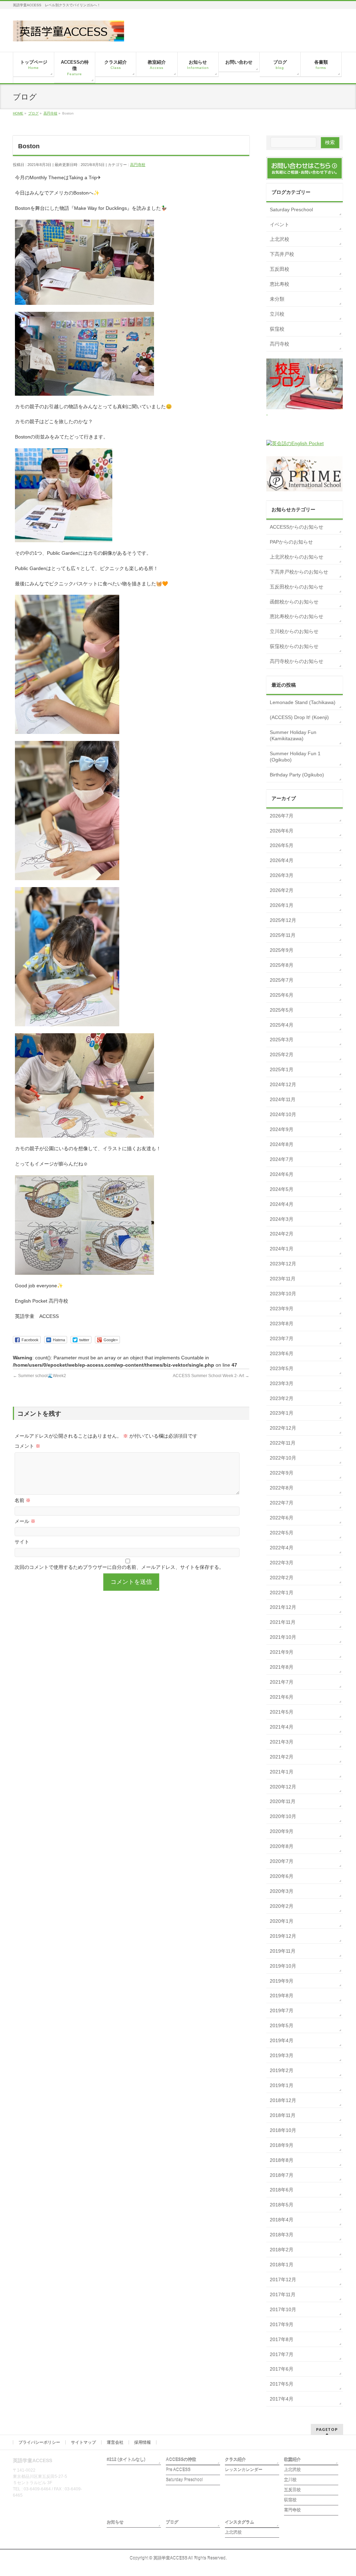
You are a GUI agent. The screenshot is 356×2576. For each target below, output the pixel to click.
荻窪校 (277, 329)
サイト (22, 1542)
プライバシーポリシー (39, 2442)
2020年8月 (282, 1846)
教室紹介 (292, 2460)
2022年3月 (282, 1563)
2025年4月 (282, 1025)
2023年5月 (282, 1368)
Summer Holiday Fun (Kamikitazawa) (293, 735)
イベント (280, 224)
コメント (27, 1446)
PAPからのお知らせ (291, 542)
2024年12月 (283, 1084)
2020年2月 (282, 1906)
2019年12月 (283, 1936)
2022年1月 (282, 1593)
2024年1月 (282, 1249)
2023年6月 (282, 1353)
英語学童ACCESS (170, 2558)
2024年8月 (282, 1144)
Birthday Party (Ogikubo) (297, 775)
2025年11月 (283, 935)
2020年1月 (282, 1921)
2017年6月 (282, 2369)
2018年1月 (282, 2265)
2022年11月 (283, 1443)
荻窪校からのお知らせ (294, 646)
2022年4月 (282, 1548)
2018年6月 (282, 2190)
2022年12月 (283, 1428)
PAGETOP (327, 2429)
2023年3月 (282, 1383)
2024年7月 (282, 1159)
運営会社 (115, 2442)
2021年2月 (282, 1757)
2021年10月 (283, 1637)
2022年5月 (282, 1533)
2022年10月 (283, 1458)
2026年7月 (282, 816)
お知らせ (115, 2522)
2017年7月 (282, 2354)
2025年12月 (283, 920)
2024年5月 (282, 1189)
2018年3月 (282, 2235)
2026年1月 (282, 905)
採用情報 (143, 2442)
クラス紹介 (235, 2460)
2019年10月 (283, 1966)
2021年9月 (282, 1652)
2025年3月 (282, 1040)
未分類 (277, 299)
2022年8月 (282, 1488)
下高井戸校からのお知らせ (299, 572)
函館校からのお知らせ (294, 602)
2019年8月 (282, 1996)
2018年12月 (283, 2100)
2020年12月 (283, 1787)
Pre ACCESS (178, 2470)
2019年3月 (282, 2055)
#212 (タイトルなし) (126, 2460)
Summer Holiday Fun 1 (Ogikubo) (295, 757)
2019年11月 (283, 1951)
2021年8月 (282, 1667)
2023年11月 (283, 1279)
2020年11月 (283, 1801)
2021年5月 (282, 1712)
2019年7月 (282, 2010)
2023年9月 (282, 1309)
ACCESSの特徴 (181, 2460)
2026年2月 (282, 890)
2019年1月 (282, 2085)
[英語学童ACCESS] (68, 34)
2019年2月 (282, 2070)
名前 (23, 1500)
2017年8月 (282, 2339)
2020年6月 (282, 1876)
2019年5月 (282, 2025)
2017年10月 (283, 2309)
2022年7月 (282, 1503)
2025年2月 (282, 1054)
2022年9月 (282, 1473)
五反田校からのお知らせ (297, 587)
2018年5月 (282, 2205)
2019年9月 (282, 1981)
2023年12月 (283, 1264)
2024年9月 (282, 1129)
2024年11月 (283, 1099)
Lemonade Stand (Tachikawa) (303, 702)
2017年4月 (282, 2399)
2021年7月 (282, 1682)
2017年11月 (283, 2294)
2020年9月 (282, 1831)
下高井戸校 (282, 254)
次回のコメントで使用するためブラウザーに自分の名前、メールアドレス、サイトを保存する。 (119, 1567)
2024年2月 (282, 1234)
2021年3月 (282, 1742)
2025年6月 (282, 995)
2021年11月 (283, 1622)
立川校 (277, 314)
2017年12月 (283, 2279)
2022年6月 (282, 1518)
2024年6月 (282, 1174)
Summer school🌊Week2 (39, 1376)
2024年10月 (283, 1114)
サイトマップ (83, 2442)
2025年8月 (282, 965)
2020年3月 (282, 1891)
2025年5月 (282, 1010)
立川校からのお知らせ (294, 631)
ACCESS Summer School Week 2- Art (211, 1376)
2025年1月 (282, 1069)
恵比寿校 (280, 284)
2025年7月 (282, 980)
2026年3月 (282, 875)
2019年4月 (282, 2040)
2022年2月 (282, 1578)
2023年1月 (282, 1413)
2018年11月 (283, 2115)
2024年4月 (282, 1204)
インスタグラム (240, 2522)
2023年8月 (282, 1323)
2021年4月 (282, 1727)
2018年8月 (282, 2160)
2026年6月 (282, 831)
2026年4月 (282, 860)
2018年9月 (282, 2145)
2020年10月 (283, 1816)
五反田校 (280, 269)
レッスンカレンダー (244, 2470)
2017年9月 (282, 2324)
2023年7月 (282, 1338)
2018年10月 (283, 2130)
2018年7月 (282, 2175)
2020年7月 (282, 1861)
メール (25, 1521)
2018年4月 (282, 2220)
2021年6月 (282, 1697)
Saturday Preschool (291, 210)
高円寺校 (138, 165)
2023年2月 (282, 1398)
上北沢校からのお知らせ (297, 557)
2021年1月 (282, 1772)
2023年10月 (283, 1294)
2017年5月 (282, 2384)
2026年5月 (282, 845)
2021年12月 (283, 1607)
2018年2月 (282, 2250)
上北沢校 (280, 239)
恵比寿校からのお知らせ (297, 616)
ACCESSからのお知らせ (297, 527)
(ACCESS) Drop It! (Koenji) (299, 717)
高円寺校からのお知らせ (297, 661)
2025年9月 (282, 950)
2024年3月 (282, 1219)
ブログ (172, 2522)
